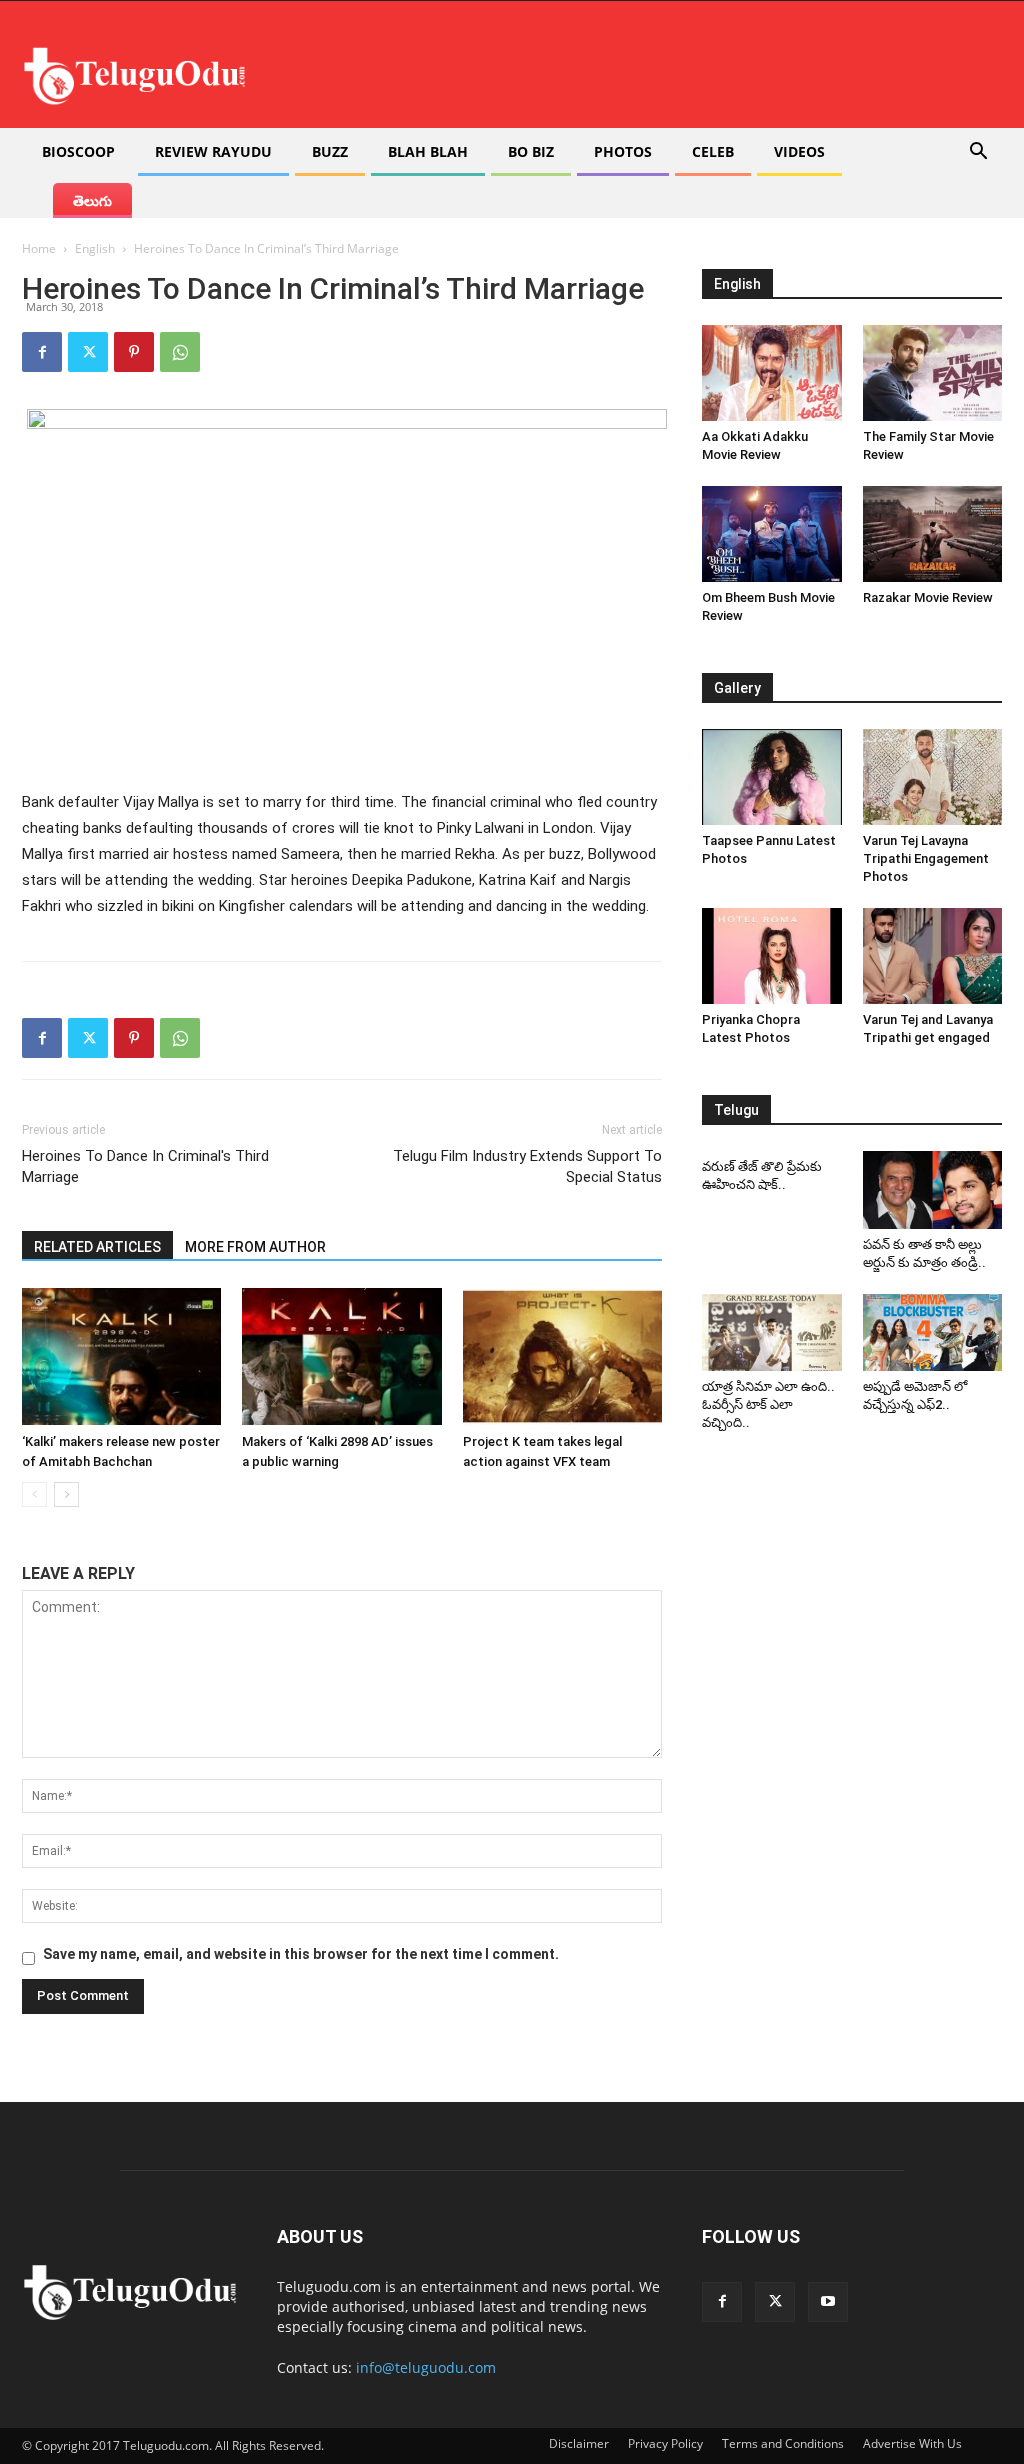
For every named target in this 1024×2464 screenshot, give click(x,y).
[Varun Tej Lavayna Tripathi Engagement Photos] (933, 777)
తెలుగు (92, 200)
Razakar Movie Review (928, 597)
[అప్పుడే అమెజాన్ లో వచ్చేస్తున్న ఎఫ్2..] (933, 1332)
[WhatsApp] (180, 352)
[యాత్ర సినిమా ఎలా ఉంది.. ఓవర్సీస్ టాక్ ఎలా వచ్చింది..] (772, 1332)
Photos (623, 151)
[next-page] (66, 1494)
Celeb (713, 151)
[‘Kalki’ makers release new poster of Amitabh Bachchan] (121, 1356)
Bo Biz (531, 151)
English (95, 248)
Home (39, 248)
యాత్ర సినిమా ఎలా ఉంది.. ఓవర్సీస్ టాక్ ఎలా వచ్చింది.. (768, 1404)
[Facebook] (42, 352)
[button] (978, 153)
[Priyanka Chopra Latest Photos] (772, 956)
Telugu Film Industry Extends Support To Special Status (527, 1166)
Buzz (330, 151)
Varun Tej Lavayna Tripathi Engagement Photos (926, 858)
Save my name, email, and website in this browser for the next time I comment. (301, 1954)
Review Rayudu (213, 151)
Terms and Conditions (783, 2443)
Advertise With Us (912, 2443)
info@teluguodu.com (426, 2367)
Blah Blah (428, 151)
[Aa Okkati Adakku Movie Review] (772, 373)
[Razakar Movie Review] (933, 534)
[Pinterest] (134, 352)
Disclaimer (579, 2443)
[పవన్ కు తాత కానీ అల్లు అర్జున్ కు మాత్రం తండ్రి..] (933, 1190)
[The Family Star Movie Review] (933, 373)
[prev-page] (34, 1494)
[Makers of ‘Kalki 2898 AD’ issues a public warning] (341, 1356)
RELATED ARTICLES (97, 1247)
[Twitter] (88, 352)
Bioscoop (78, 151)
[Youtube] (828, 2302)
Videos (799, 151)
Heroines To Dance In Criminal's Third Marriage (145, 1166)
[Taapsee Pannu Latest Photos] (772, 777)
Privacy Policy (665, 2443)
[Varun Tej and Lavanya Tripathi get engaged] (933, 956)
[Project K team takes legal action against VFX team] (562, 1356)
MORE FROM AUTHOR (255, 1247)
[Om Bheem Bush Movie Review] (772, 534)
